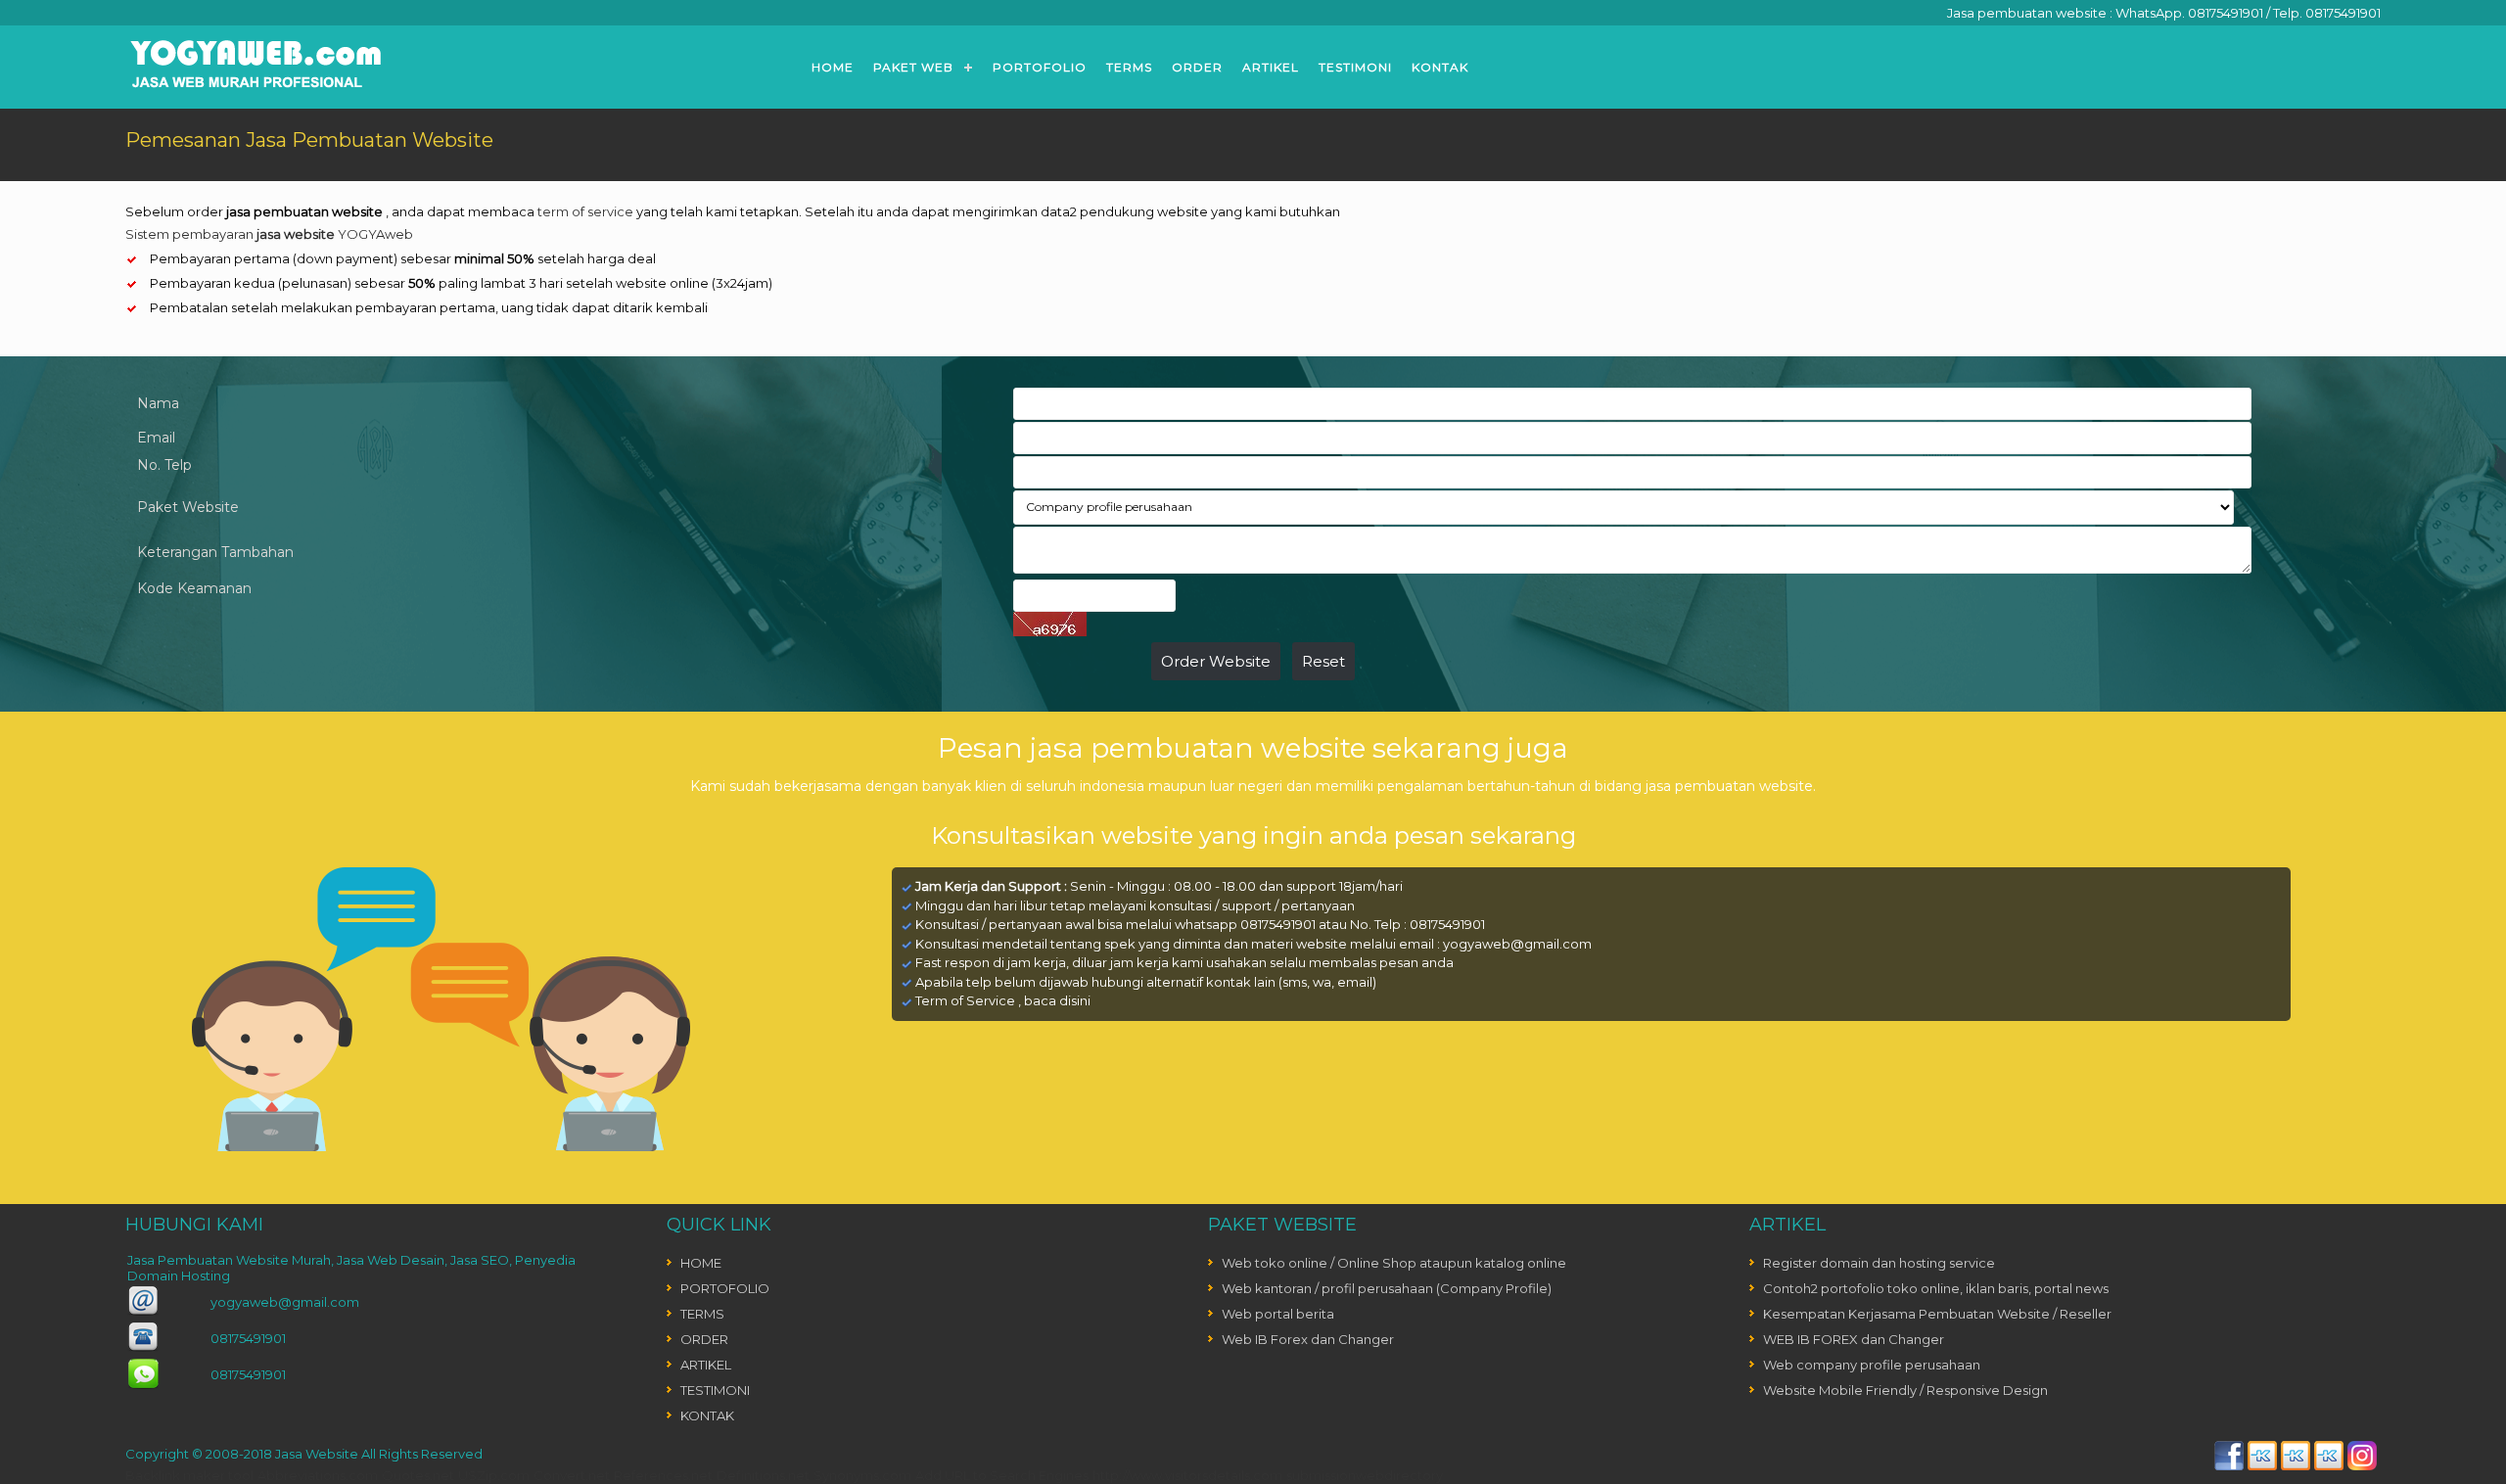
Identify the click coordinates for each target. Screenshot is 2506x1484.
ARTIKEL (1271, 67)
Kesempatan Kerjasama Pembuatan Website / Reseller (1937, 1314)
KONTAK (1440, 67)
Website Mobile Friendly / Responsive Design (1905, 1390)
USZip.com (494, 1475)
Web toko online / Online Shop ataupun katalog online (1394, 1263)
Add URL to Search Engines (1002, 1475)
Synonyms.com (862, 1475)
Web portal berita (1278, 1314)
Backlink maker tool (189, 1475)
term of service (585, 211)
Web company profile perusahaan (1872, 1365)
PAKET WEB (913, 67)
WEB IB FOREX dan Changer (1854, 1339)
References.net (663, 1475)
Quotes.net (418, 1475)
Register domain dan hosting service (1879, 1263)
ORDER (1197, 67)
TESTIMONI (1355, 67)
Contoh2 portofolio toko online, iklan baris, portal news (1936, 1288)
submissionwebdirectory (1365, 1475)
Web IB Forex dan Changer (1308, 1339)
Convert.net (572, 1475)
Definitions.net (763, 1475)
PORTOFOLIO (1040, 67)
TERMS (1129, 67)
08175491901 (2226, 13)
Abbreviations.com (318, 1475)
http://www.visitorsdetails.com (1187, 1475)
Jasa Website (317, 1454)
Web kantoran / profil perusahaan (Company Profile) (1387, 1288)
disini (1075, 1000)
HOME (833, 67)
